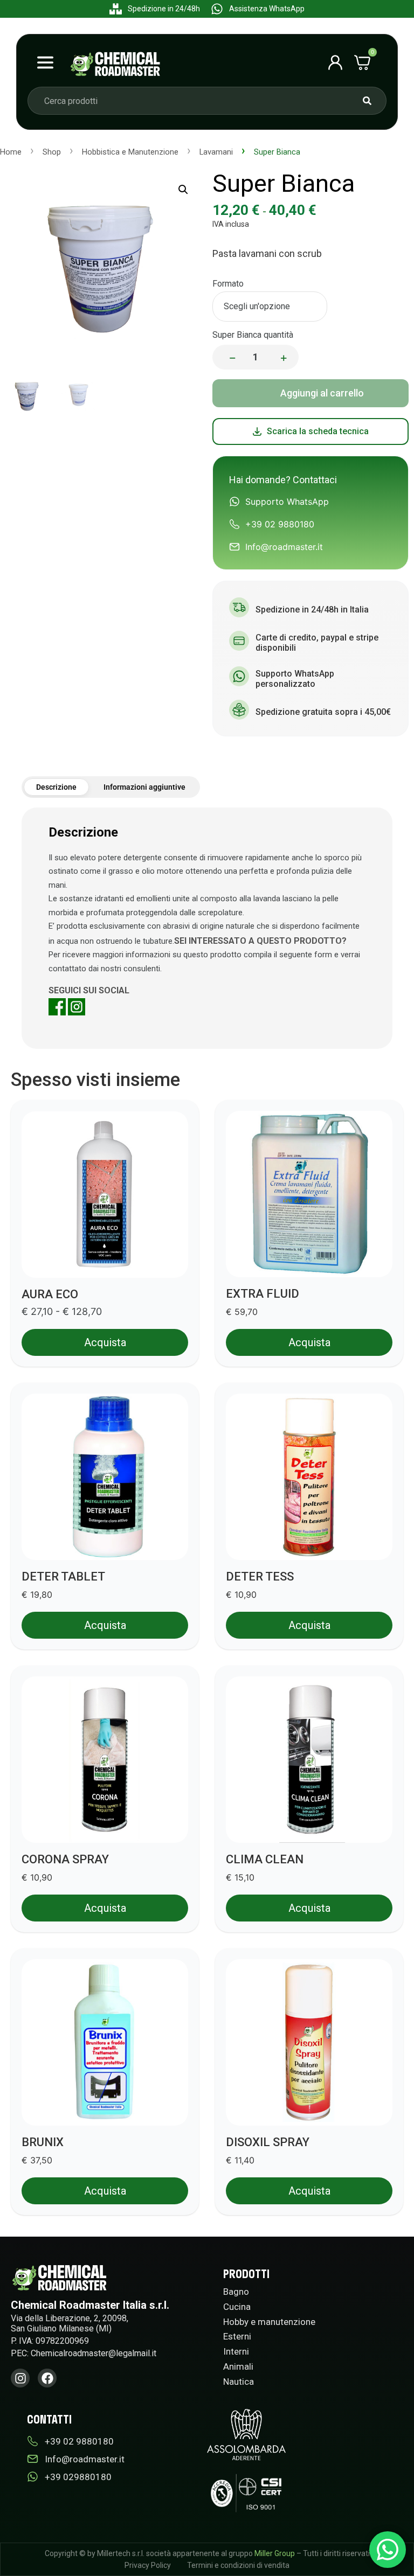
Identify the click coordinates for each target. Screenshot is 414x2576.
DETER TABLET (63, 1576)
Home (11, 152)
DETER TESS (260, 1576)
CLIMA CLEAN (265, 1859)
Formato (228, 284)
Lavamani (216, 152)
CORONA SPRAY (65, 1859)
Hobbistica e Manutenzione (130, 152)
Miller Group (275, 2553)
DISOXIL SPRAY (268, 2142)
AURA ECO (50, 1294)
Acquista (310, 393)
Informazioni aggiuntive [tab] (144, 787)
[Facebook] (47, 2378)
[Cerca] (367, 101)
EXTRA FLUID (263, 1294)
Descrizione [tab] (56, 787)
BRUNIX (43, 2142)
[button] (183, 190)
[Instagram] (20, 2378)
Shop (52, 152)
